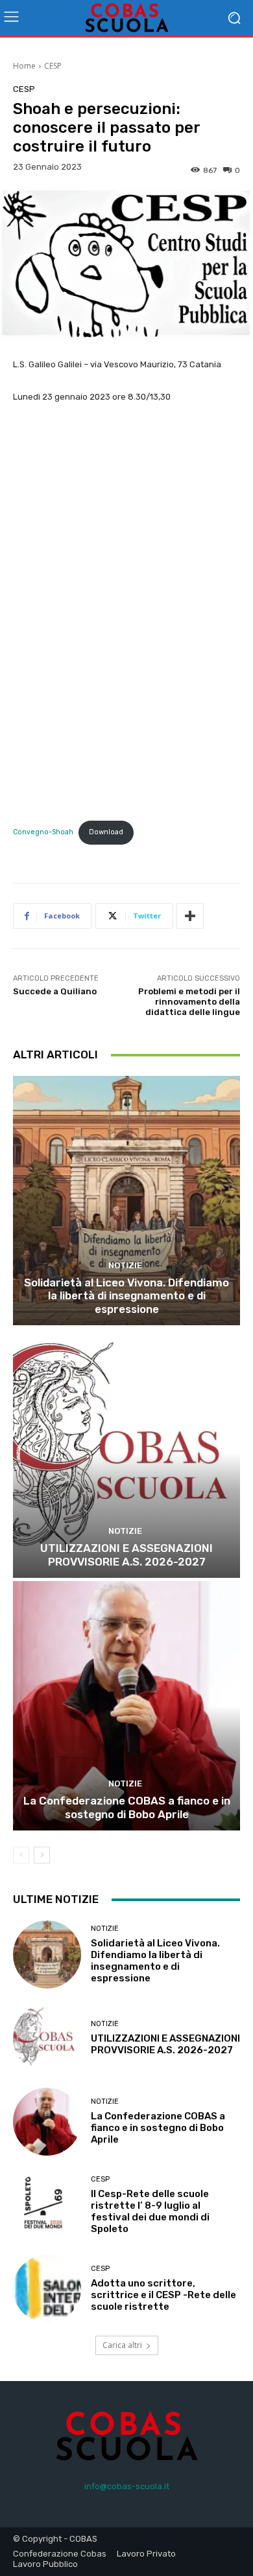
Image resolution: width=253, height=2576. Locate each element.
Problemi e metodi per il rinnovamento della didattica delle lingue (189, 1001)
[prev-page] (21, 1855)
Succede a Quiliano (55, 991)
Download (106, 832)
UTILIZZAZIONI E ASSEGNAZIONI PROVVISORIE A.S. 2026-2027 (126, 1555)
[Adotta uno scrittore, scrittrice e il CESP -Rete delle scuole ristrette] (47, 2289)
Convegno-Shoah (43, 832)
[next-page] (42, 1855)
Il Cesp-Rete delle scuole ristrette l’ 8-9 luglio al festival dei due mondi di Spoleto (150, 2211)
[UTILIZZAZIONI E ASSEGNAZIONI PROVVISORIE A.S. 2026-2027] (126, 1453)
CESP (53, 66)
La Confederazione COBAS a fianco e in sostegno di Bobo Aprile (127, 1807)
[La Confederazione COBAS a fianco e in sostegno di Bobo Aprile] (126, 1706)
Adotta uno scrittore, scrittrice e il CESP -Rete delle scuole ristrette (163, 2295)
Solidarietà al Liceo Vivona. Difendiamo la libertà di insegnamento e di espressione (126, 1296)
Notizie (125, 1265)
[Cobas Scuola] (126, 18)
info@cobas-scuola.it (127, 2486)
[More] (190, 916)
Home (24, 66)
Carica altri (122, 2345)
